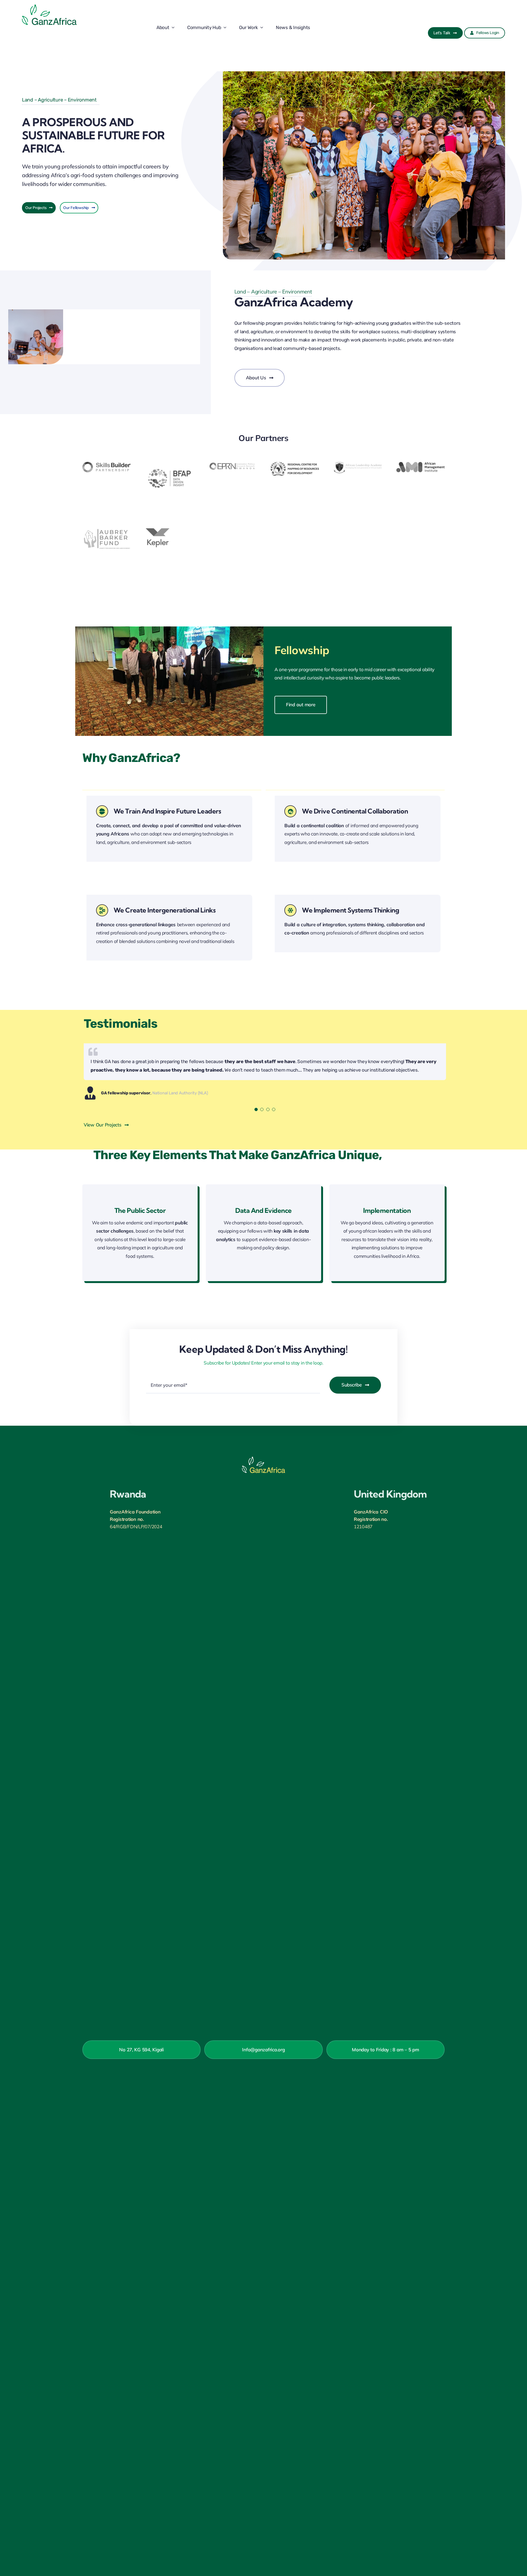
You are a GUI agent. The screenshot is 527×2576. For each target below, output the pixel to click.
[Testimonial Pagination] (256, 1109)
